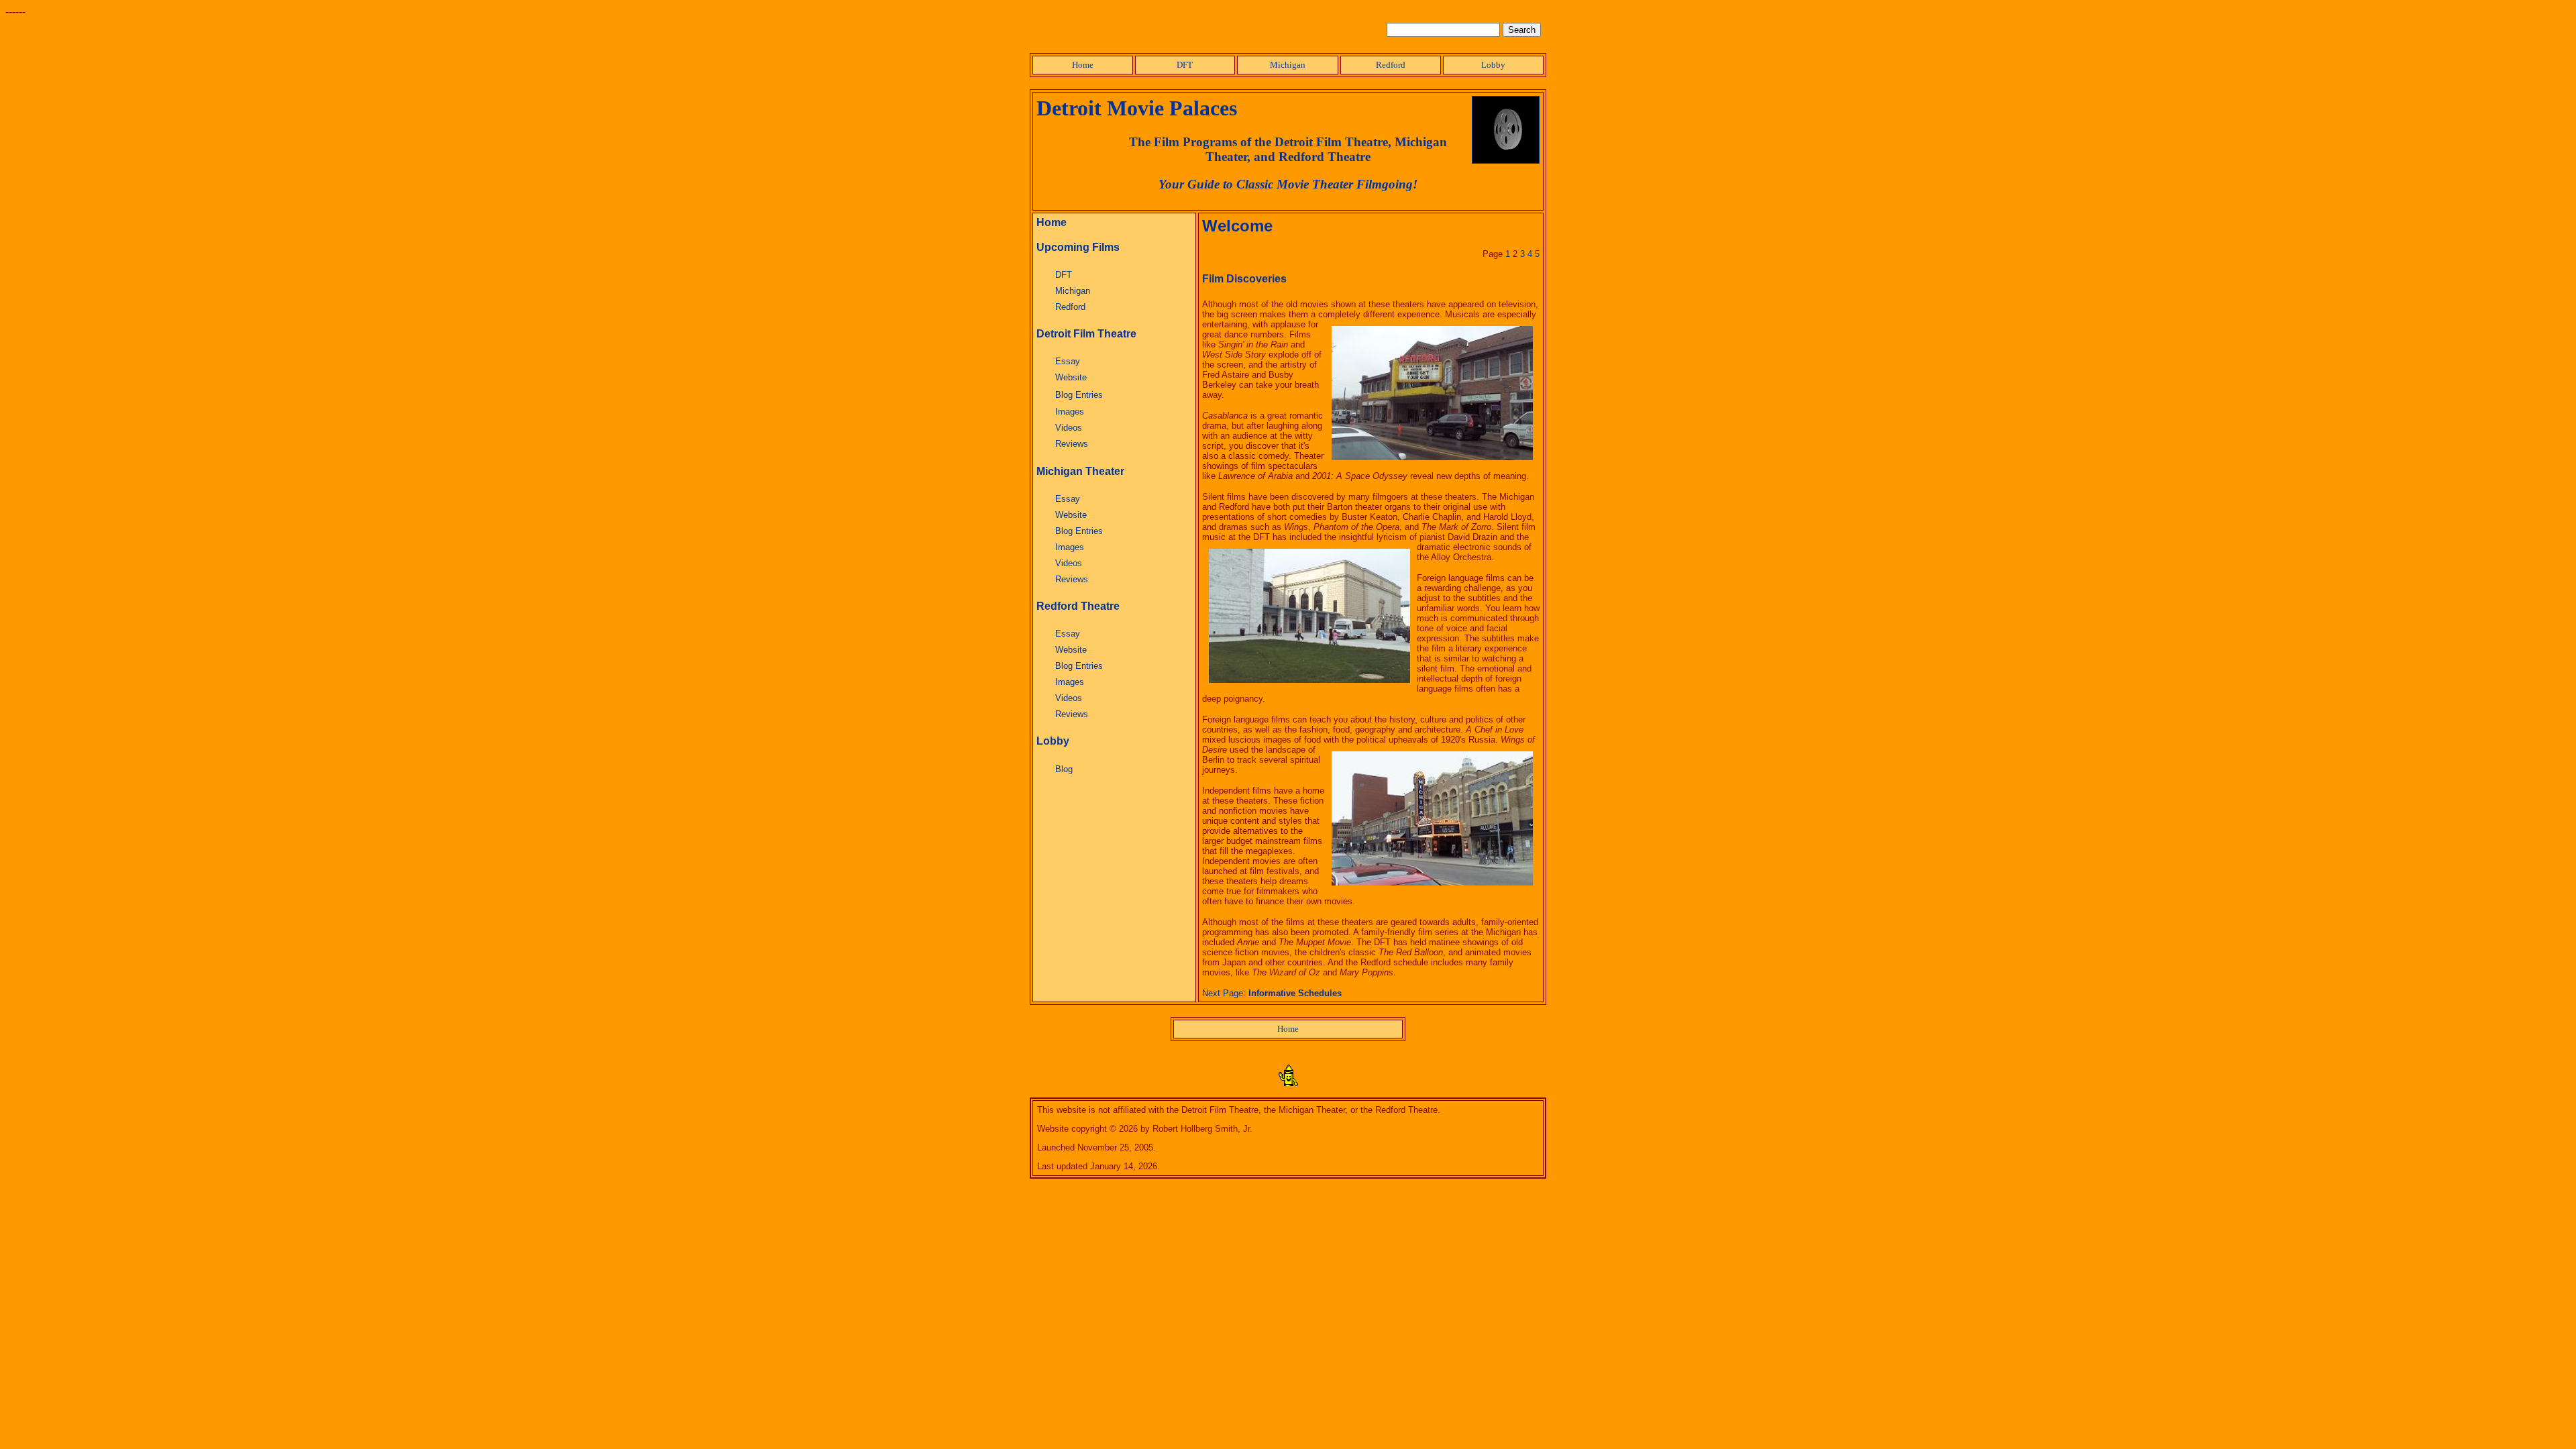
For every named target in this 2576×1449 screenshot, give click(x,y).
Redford (1391, 65)
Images (1070, 412)
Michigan (1288, 65)
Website (1071, 377)
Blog (1064, 769)
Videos (1069, 428)
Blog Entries (1079, 395)
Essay (1068, 361)
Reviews (1072, 444)
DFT (1185, 65)
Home (1083, 65)
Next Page (1223, 993)
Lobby (1493, 65)
